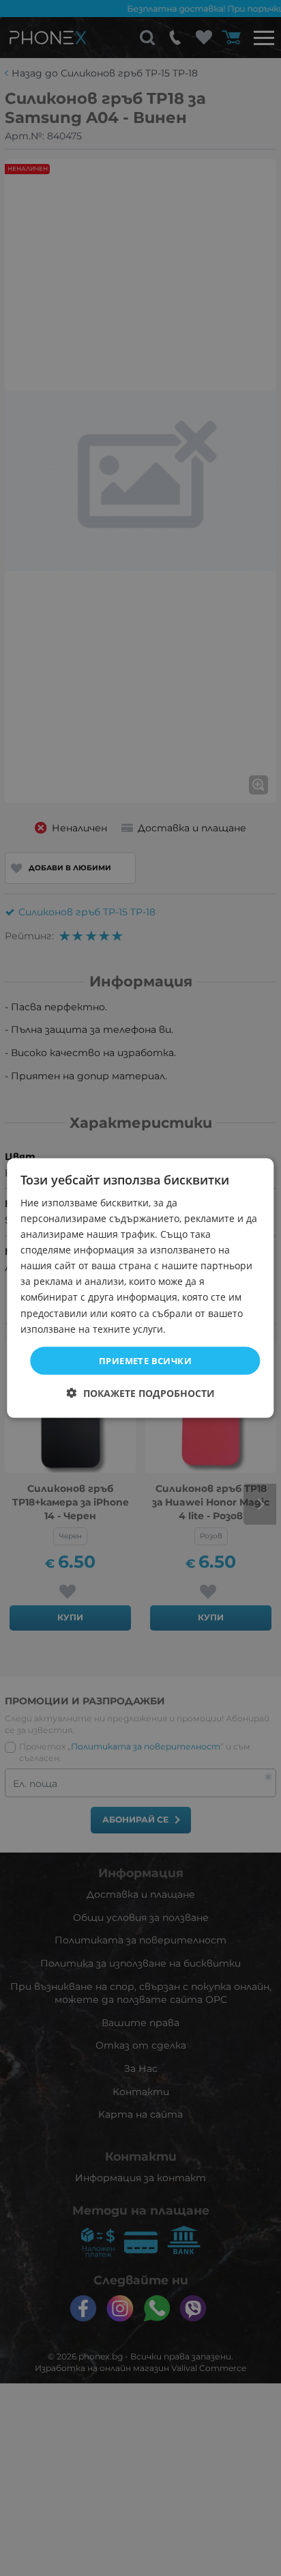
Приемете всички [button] (145, 1360)
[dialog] (140, 1288)
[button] (141, 1393)
